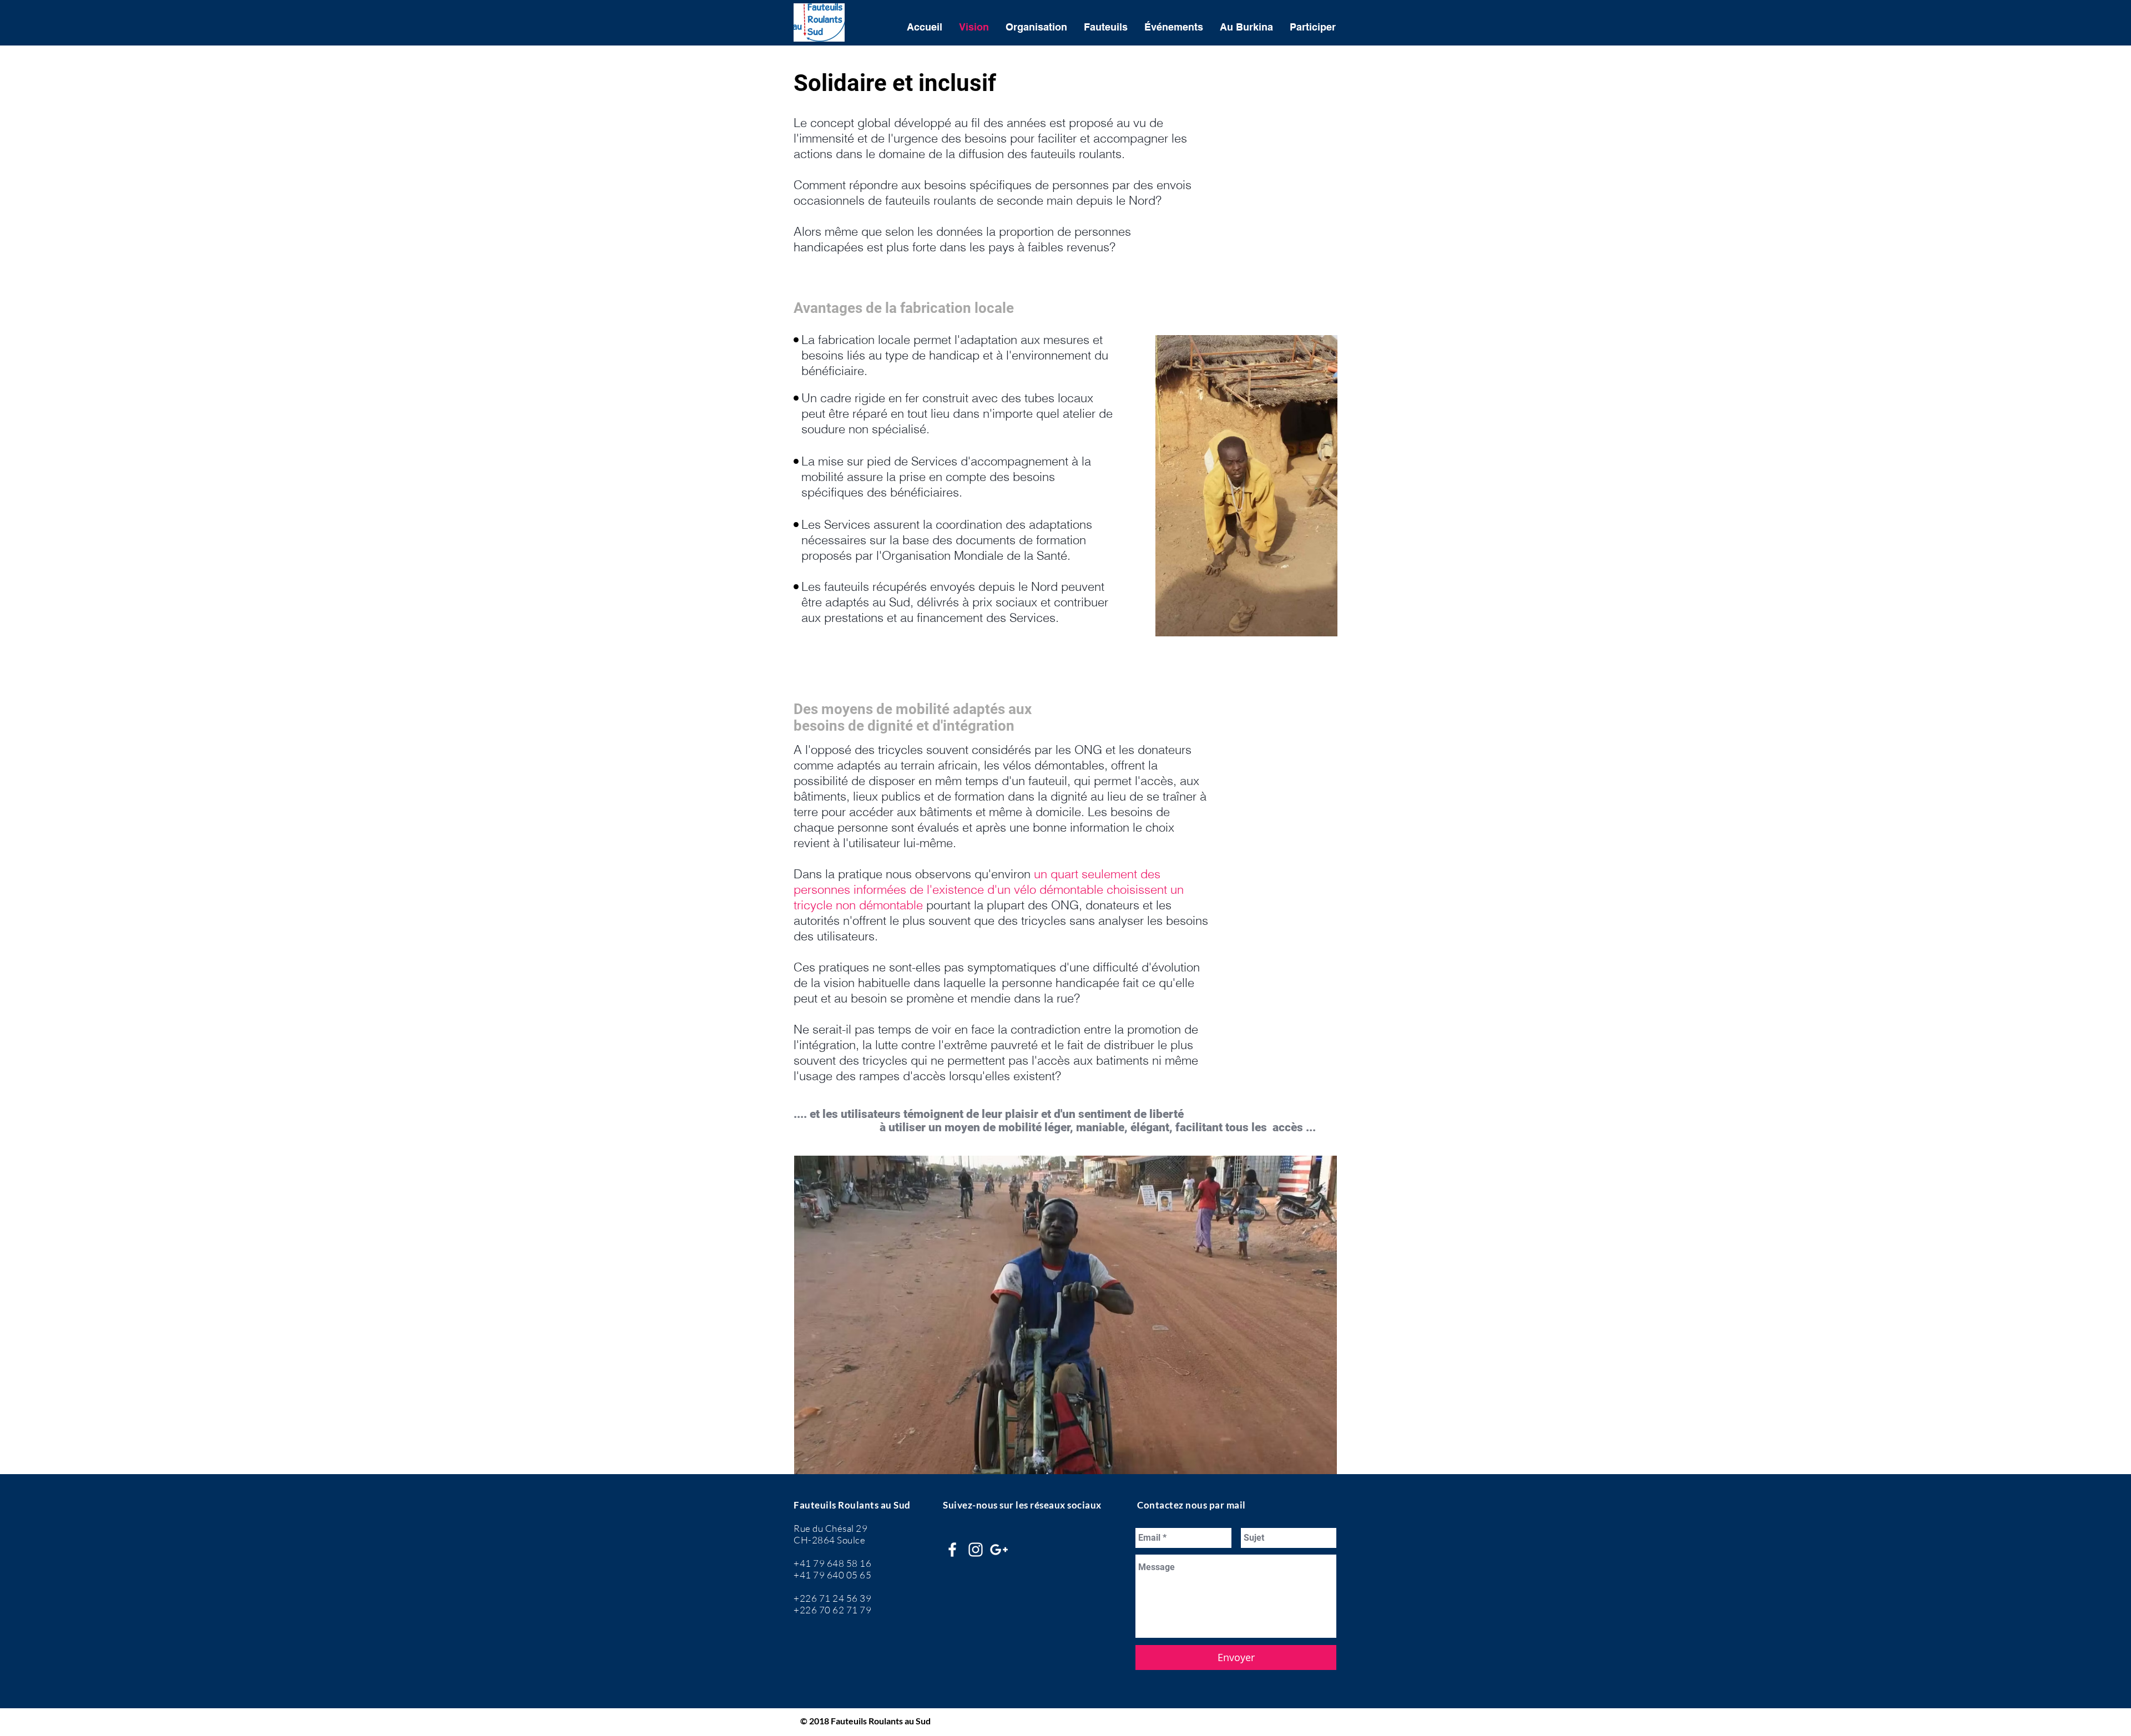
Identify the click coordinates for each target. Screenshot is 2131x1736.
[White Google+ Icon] (999, 1550)
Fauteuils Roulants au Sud (852, 1505)
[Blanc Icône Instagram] (976, 1550)
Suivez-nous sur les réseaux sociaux (1022, 1505)
